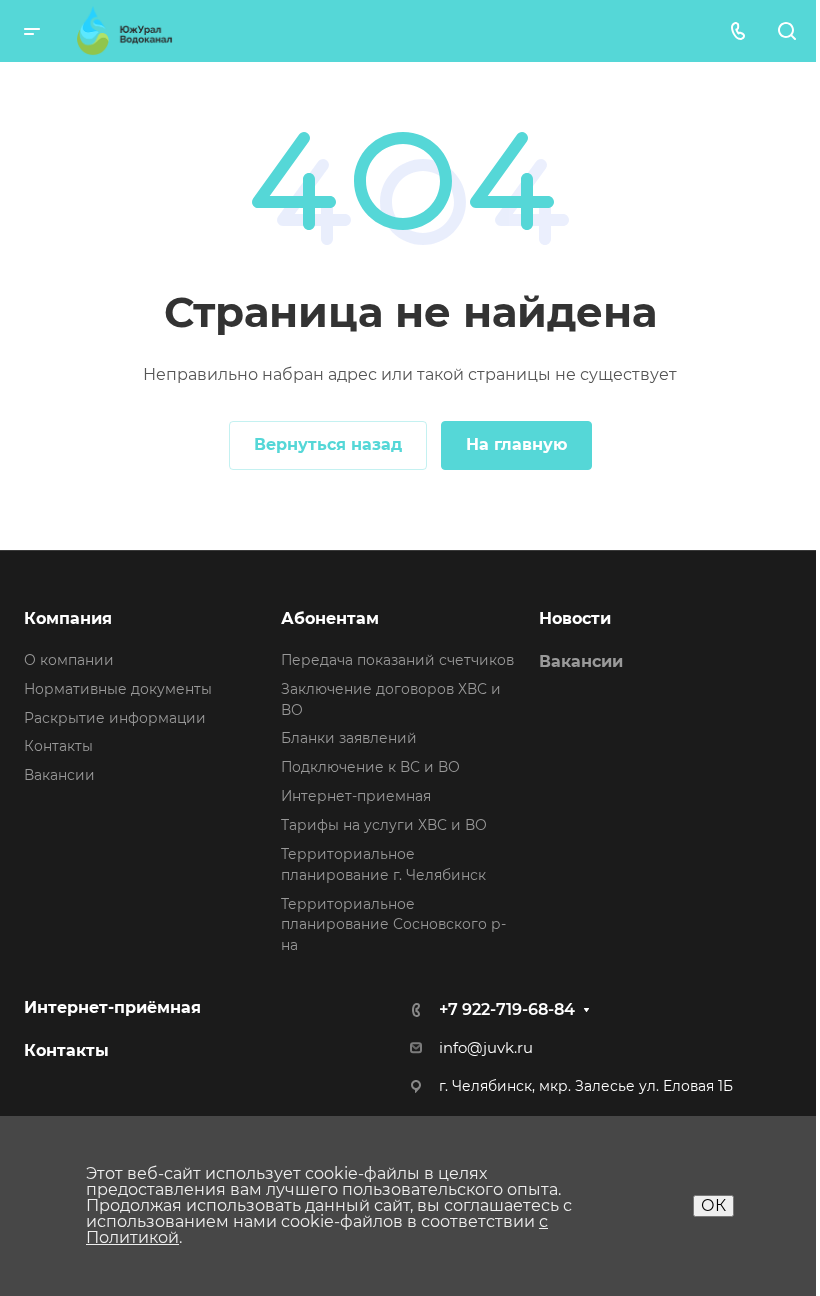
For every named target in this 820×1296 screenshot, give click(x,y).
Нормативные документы (118, 689)
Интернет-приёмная (112, 1007)
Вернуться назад (328, 444)
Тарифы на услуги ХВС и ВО (384, 825)
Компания (68, 618)
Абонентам (330, 618)
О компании (69, 660)
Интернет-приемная (356, 796)
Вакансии (59, 775)
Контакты (58, 746)
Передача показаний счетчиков (397, 660)
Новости (575, 618)
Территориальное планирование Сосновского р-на (393, 925)
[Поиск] (786, 31)
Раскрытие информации (115, 718)
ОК (713, 1205)
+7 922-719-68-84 (507, 1009)
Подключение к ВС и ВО (370, 767)
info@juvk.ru (486, 1048)
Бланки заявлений (349, 738)
